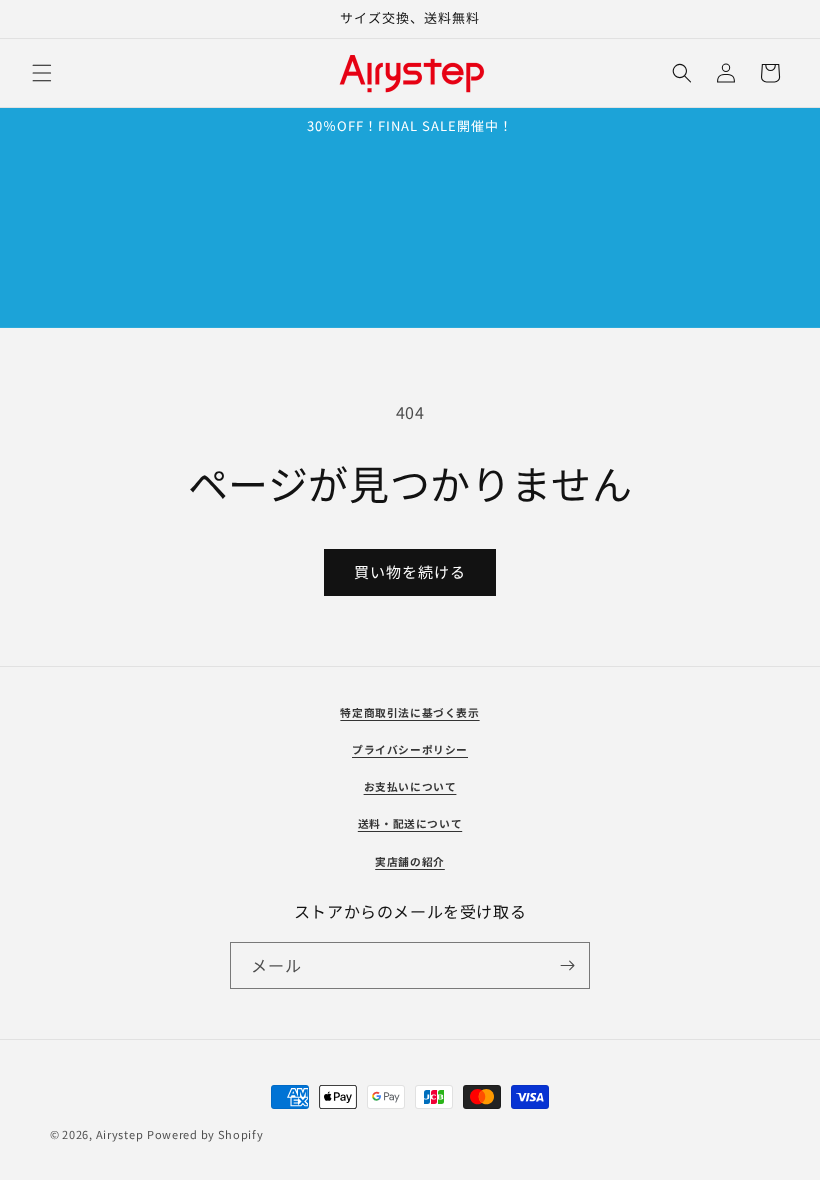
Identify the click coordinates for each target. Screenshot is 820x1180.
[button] (42, 73)
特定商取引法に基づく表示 (409, 712)
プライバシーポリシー (410, 749)
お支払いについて (410, 786)
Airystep (120, 1134)
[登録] (567, 965)
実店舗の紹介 (410, 861)
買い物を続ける (410, 571)
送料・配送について (410, 823)
